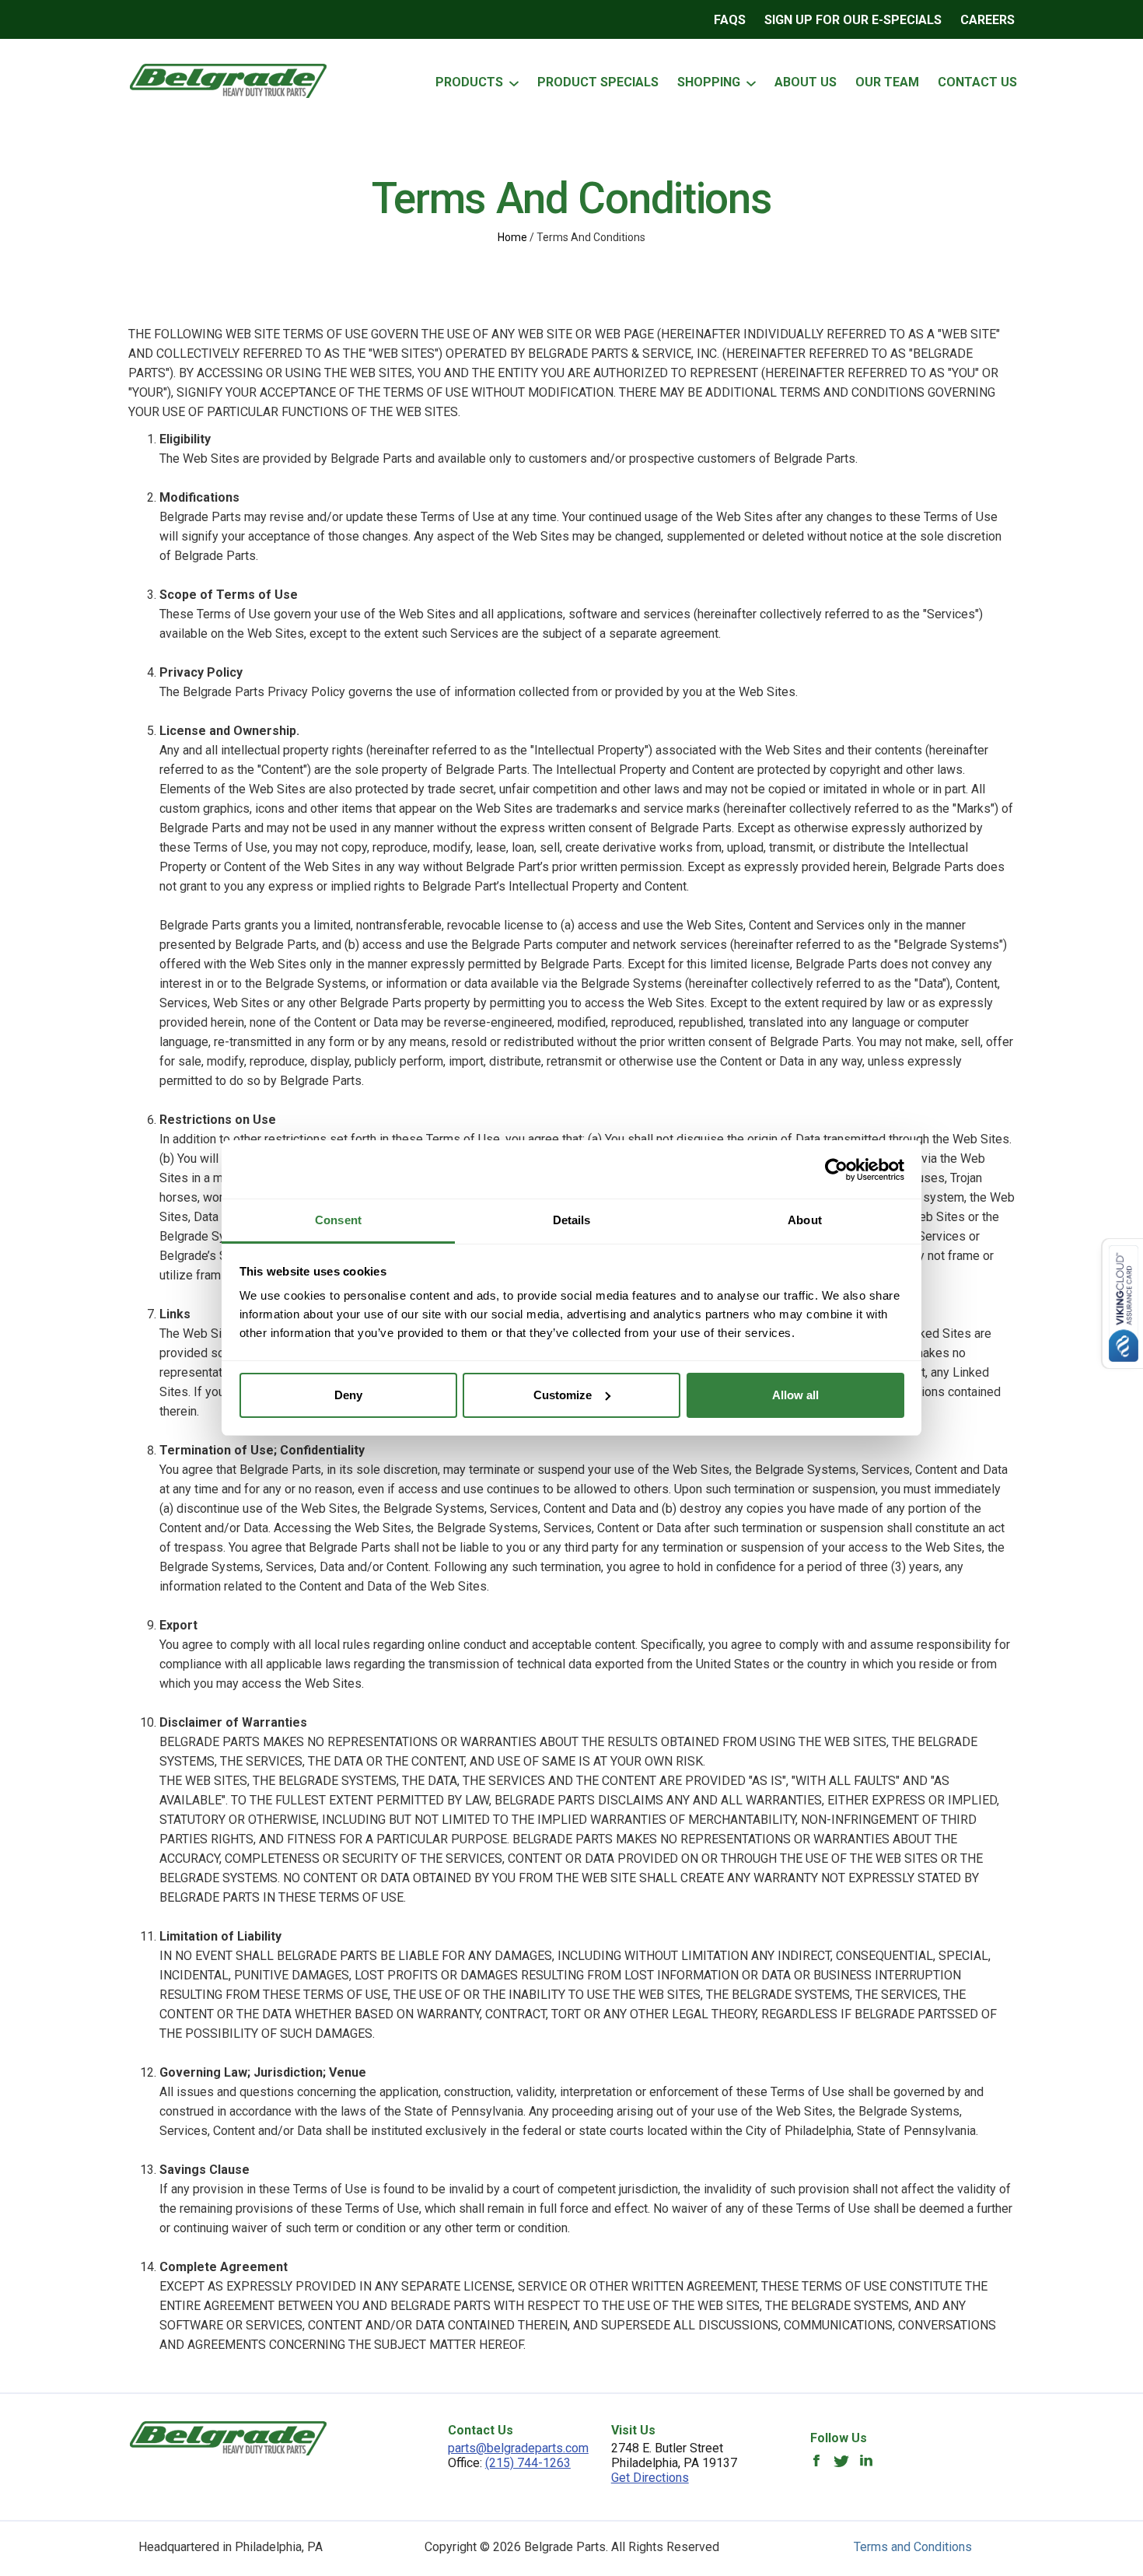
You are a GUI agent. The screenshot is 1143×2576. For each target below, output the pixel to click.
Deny (348, 1395)
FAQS (730, 20)
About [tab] (805, 1220)
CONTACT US (977, 82)
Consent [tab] (338, 1220)
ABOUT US (806, 82)
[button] (513, 83)
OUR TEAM (887, 82)
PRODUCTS (469, 82)
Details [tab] (572, 1220)
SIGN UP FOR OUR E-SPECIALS (853, 20)
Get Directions (650, 2478)
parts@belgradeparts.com (518, 2448)
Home (512, 237)
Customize (563, 1395)
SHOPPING (709, 82)
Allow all (795, 1395)
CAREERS (987, 20)
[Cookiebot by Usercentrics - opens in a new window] (836, 1170)
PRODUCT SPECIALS (598, 82)
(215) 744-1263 (528, 2463)
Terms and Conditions (913, 2547)
